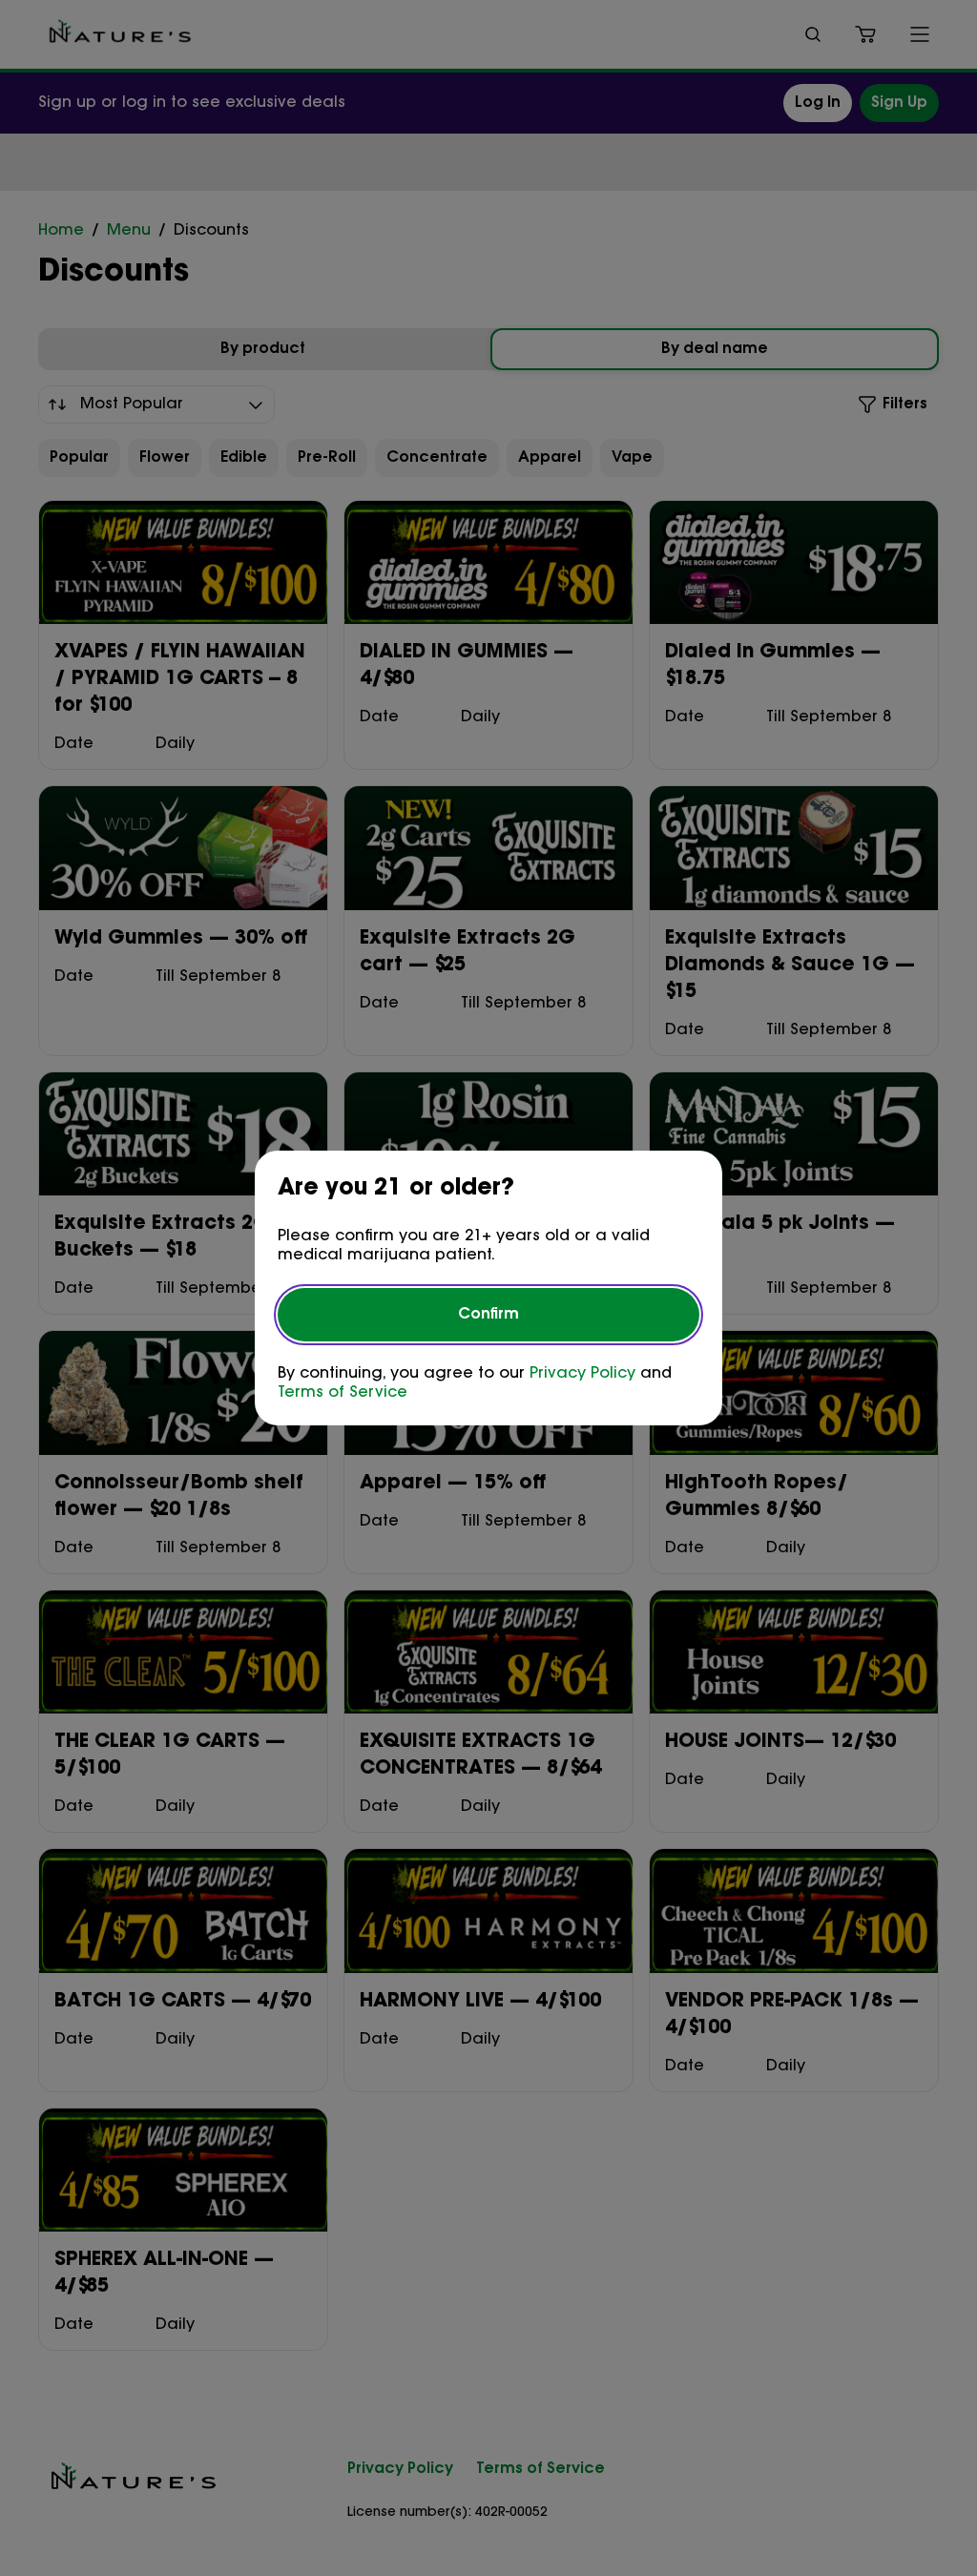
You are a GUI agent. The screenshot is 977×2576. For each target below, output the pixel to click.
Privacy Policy (582, 1374)
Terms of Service (343, 1393)
